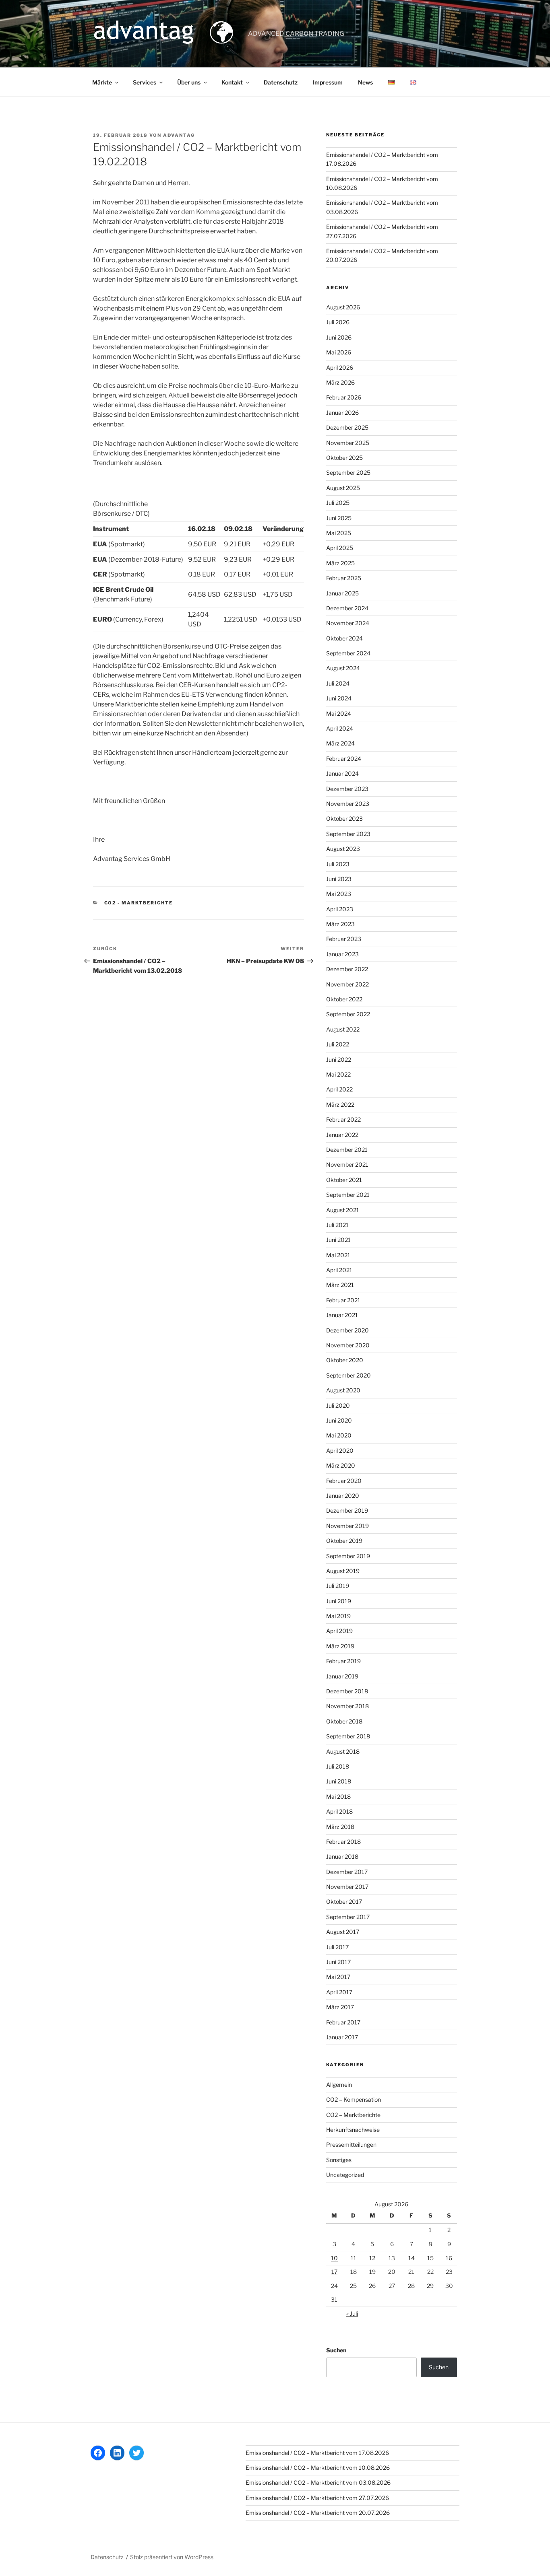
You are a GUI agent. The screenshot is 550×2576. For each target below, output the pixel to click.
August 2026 (343, 307)
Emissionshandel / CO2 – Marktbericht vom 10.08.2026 (318, 2468)
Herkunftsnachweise (353, 2130)
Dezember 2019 (347, 1510)
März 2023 (340, 924)
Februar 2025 (344, 578)
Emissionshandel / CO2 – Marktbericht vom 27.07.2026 (317, 2498)
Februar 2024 (344, 759)
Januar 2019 (342, 1676)
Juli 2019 (338, 1586)
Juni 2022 (339, 1059)
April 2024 (340, 728)
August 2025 (343, 488)
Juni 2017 (338, 1962)
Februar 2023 (344, 939)
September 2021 (348, 1195)
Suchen (336, 2350)
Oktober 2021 (344, 1180)
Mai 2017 (338, 1977)
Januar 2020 (343, 1496)
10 (334, 2258)
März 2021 (340, 1285)
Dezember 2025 (347, 427)
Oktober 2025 (344, 458)
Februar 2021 (343, 1300)
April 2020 (340, 1451)
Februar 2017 (343, 2022)
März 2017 (340, 2007)
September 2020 (348, 1375)
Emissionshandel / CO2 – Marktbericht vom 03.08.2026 (318, 2482)
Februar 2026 (344, 397)
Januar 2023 (342, 954)
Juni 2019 (339, 1601)
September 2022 (348, 1014)
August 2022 (343, 1029)
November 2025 (348, 443)
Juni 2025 (339, 518)
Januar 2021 (342, 1315)
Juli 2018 (338, 1766)
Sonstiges (339, 2160)
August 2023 (343, 849)
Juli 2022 (338, 1044)
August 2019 (343, 1571)
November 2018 (347, 1706)
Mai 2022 (338, 1074)
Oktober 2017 (344, 1902)
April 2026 (340, 368)
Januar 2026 (342, 413)
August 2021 (343, 1210)
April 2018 (339, 1811)
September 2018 (348, 1736)
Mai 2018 (338, 1797)
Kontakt (232, 82)
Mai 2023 (339, 894)
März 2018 (340, 1827)
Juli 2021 (337, 1225)
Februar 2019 (343, 1661)
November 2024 (348, 623)
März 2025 (340, 563)
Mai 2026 (339, 352)
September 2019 (348, 1556)
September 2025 (348, 473)
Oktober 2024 (344, 638)
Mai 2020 (339, 1435)
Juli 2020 (338, 1405)
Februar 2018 (343, 1842)
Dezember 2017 (347, 1872)
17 (334, 2272)
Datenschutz (281, 82)
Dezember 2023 (347, 789)
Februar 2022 (343, 1119)
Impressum (328, 82)
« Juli (352, 2313)
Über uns (189, 82)
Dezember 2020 (347, 1330)
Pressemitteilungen (351, 2145)
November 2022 (347, 984)
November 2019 (347, 1526)
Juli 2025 (338, 503)
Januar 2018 (342, 1856)
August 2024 (343, 668)
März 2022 (340, 1105)
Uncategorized (345, 2175)
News (365, 82)
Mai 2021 (338, 1255)
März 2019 (340, 1646)
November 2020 (348, 1345)
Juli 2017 (337, 1947)
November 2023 (348, 804)
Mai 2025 (339, 533)
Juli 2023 (338, 864)
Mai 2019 (338, 1616)
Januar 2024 (342, 773)
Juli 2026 (338, 322)
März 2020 (341, 1465)
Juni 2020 (339, 1420)
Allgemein (339, 2085)
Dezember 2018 (347, 1691)
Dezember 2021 (347, 1150)
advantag (179, 135)
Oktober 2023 (344, 819)
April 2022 (339, 1089)
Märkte (102, 82)
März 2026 (340, 382)
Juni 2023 (339, 879)
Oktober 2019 (344, 1541)
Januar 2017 (342, 2037)
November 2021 (347, 1164)
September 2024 (348, 653)
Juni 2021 (338, 1240)
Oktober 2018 (344, 1721)
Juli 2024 (338, 683)
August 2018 (343, 1751)
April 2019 (339, 1631)
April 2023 (340, 909)
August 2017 (343, 1932)
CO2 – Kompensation (354, 2099)
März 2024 (340, 743)
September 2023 (348, 834)
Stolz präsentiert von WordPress (172, 2557)
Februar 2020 (344, 1481)
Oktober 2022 (344, 999)
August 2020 (343, 1390)
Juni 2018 (339, 1781)
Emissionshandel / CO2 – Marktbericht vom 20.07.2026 (318, 2513)
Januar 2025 (342, 593)
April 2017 (339, 1992)
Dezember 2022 (347, 969)
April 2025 (340, 548)
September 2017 (348, 1917)
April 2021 (339, 1270)
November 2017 (347, 1887)
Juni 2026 (339, 337)
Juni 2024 (339, 698)
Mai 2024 (339, 713)
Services (145, 82)
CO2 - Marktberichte (139, 903)
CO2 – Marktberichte (353, 2115)
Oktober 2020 (345, 1360)
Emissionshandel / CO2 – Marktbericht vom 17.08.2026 (317, 2453)
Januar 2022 (342, 1135)
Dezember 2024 (347, 608)
